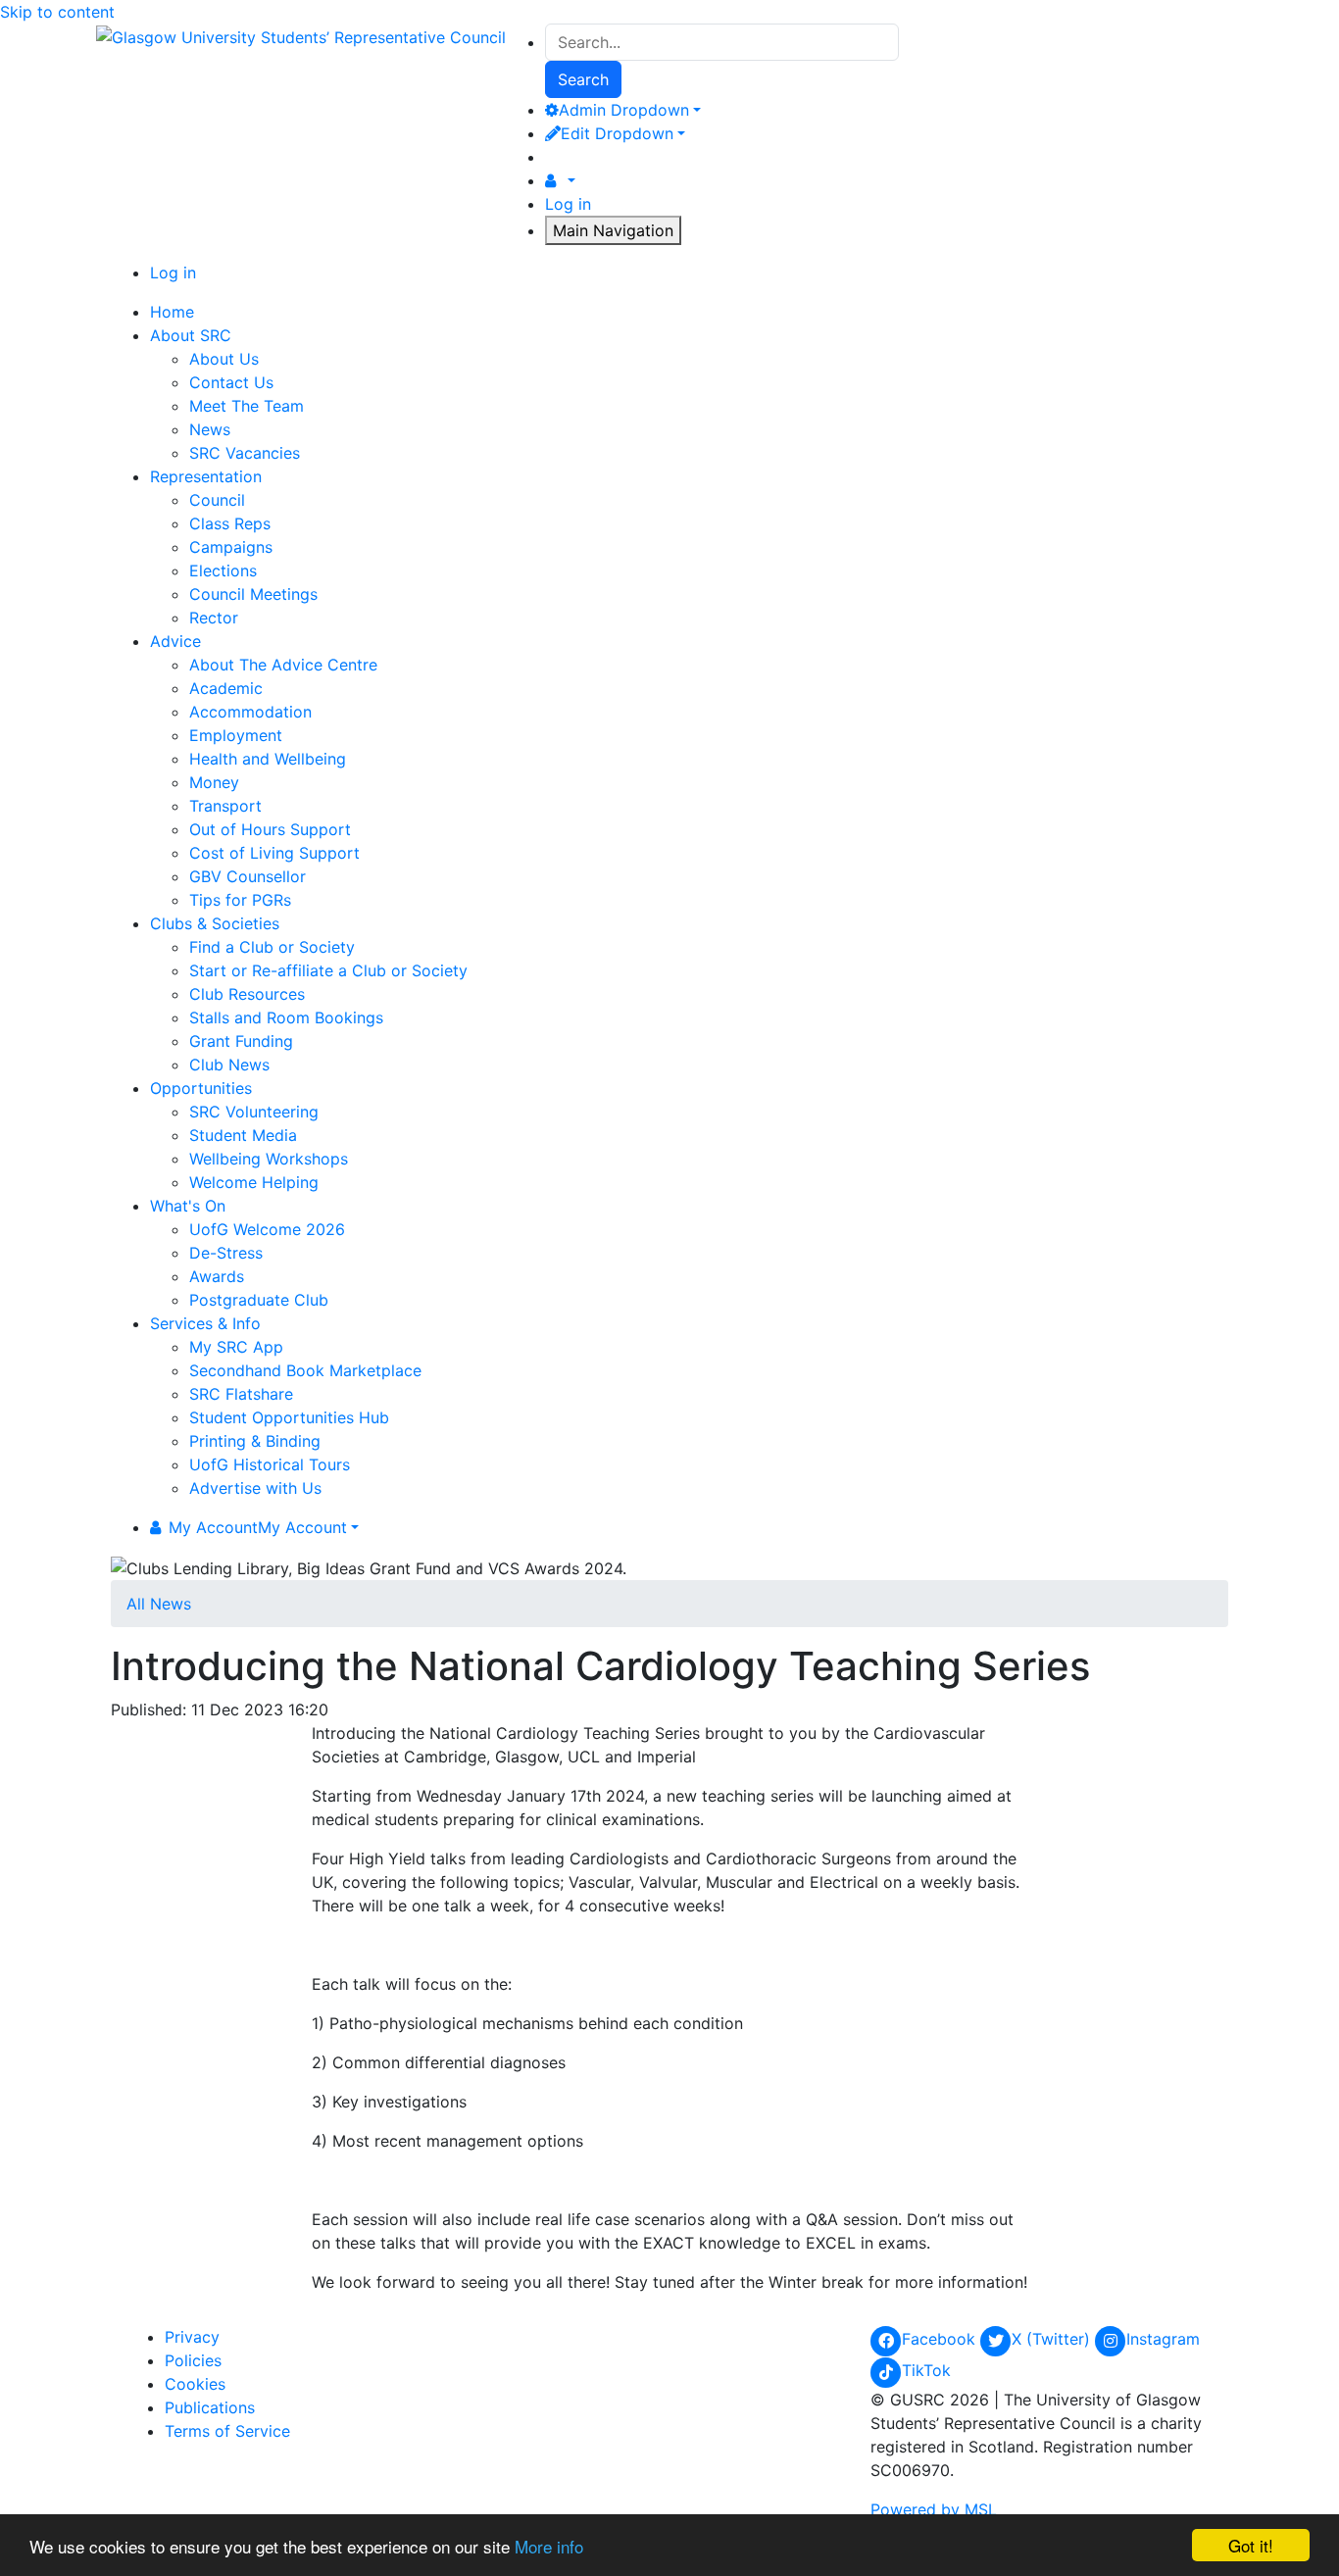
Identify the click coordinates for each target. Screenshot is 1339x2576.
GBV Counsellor (248, 876)
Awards (217, 1276)
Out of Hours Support (270, 829)
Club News (229, 1065)
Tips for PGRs (240, 900)
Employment (236, 735)
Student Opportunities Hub (289, 1417)
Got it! (1251, 2545)
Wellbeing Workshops (269, 1159)
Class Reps (230, 523)
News (210, 429)
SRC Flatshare (241, 1394)
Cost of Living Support (274, 853)
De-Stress (226, 1253)
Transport (225, 806)
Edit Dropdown (617, 133)
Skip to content (57, 12)
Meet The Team (247, 406)
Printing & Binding (255, 1441)
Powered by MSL (934, 2509)
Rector (214, 618)
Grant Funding (241, 1041)
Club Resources (247, 994)
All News (159, 1604)
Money (214, 782)
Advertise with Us (255, 1488)
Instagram (1163, 2339)
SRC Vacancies (245, 453)
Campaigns (231, 547)
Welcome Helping (254, 1182)
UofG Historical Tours (270, 1464)
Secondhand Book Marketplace (305, 1370)
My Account (258, 1527)
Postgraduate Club (259, 1300)
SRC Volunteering (254, 1112)
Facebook (941, 2339)
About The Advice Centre (283, 665)
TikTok (926, 2370)
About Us (224, 359)
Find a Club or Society (272, 947)
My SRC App (236, 1347)
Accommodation (250, 712)
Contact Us (231, 382)
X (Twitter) (1053, 2339)
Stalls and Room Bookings (286, 1017)
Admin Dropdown (624, 110)
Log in (568, 204)
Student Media (243, 1135)
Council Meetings (253, 594)
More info (549, 2546)
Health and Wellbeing (268, 759)
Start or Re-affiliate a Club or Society (328, 970)
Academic (226, 688)
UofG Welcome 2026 (267, 1229)
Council (217, 500)
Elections (223, 570)
